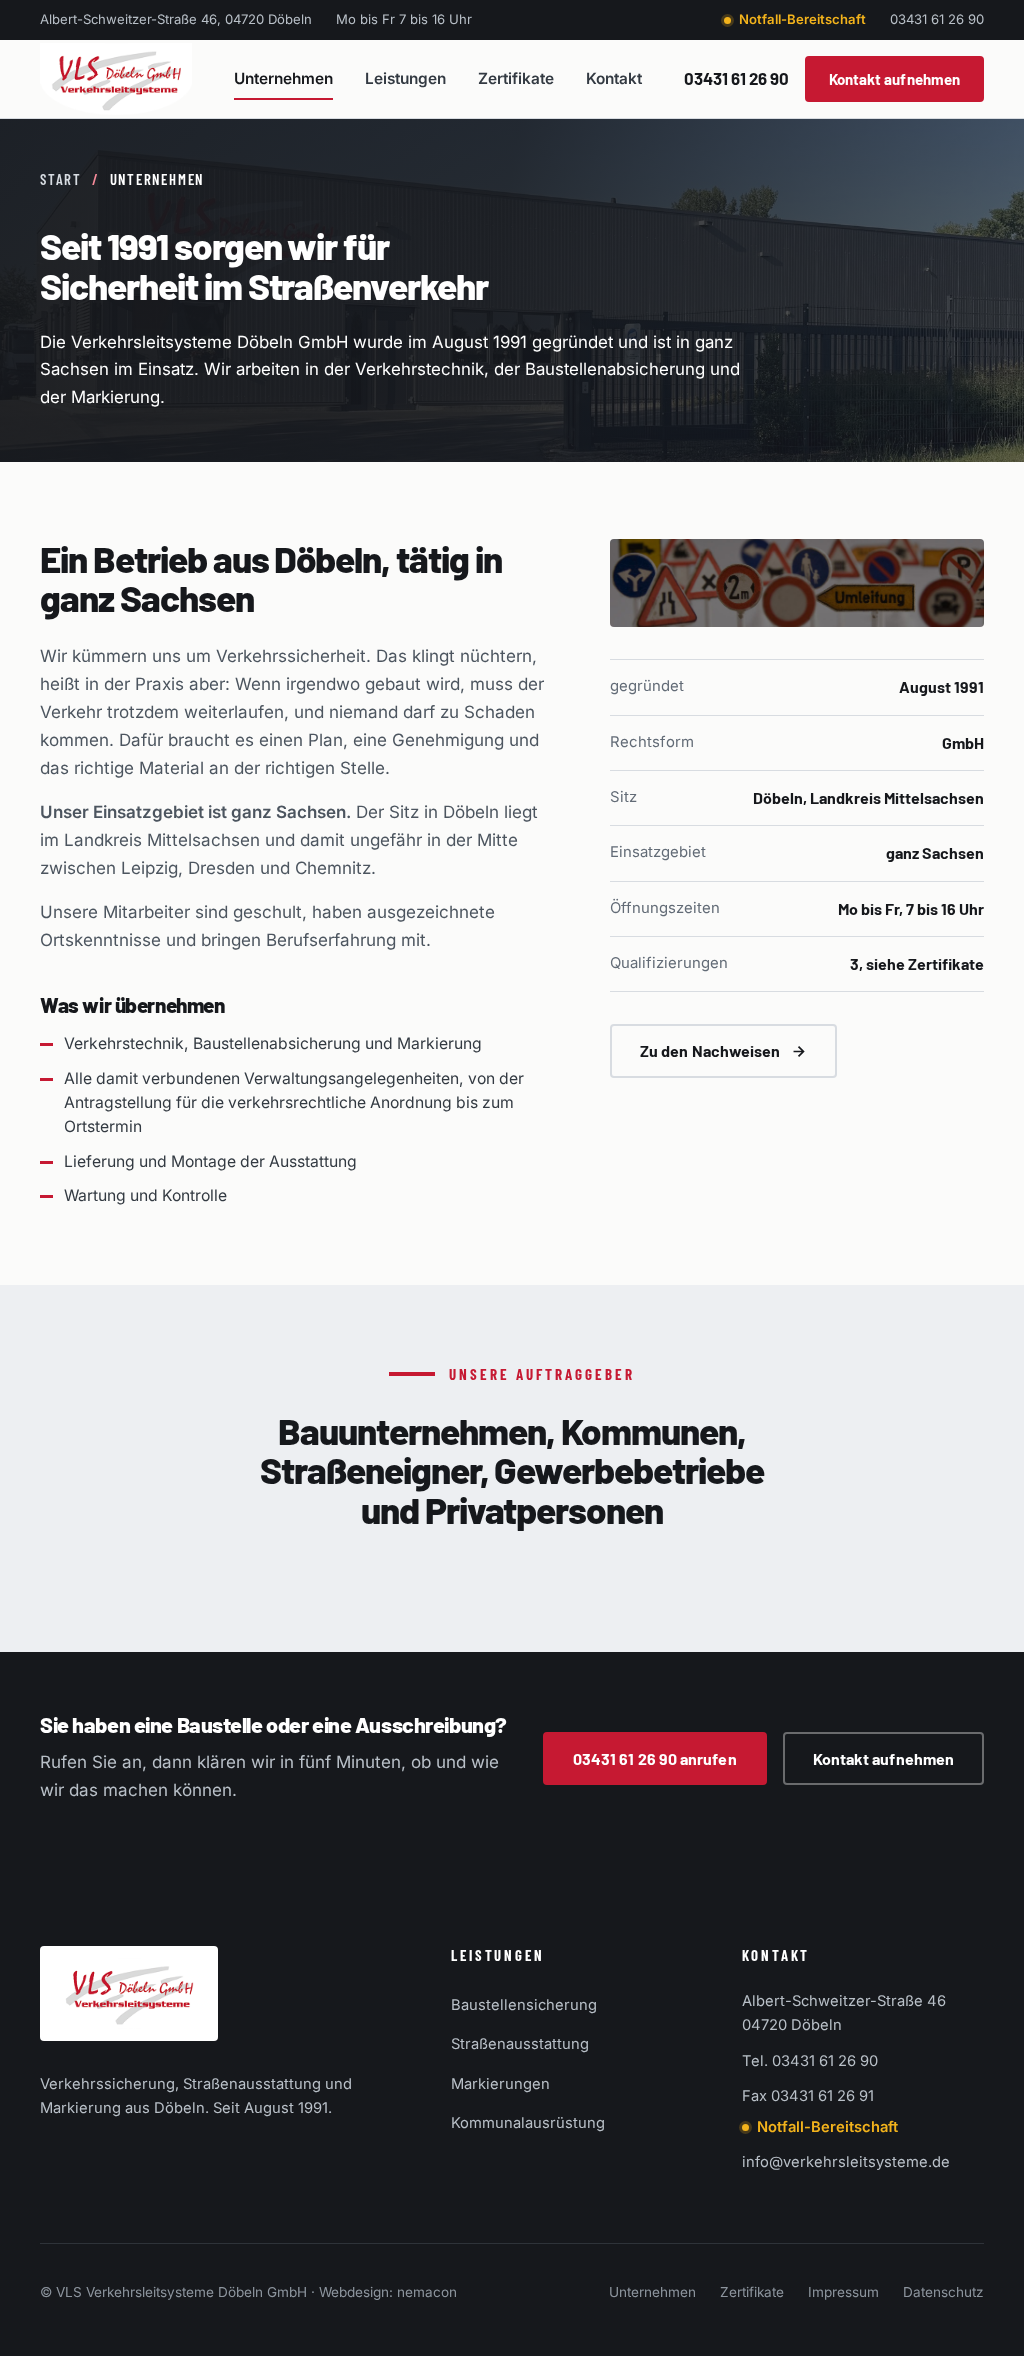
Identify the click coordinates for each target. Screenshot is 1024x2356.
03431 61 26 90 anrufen (655, 1758)
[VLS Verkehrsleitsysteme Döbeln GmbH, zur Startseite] (116, 79)
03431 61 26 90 (937, 19)
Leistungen (405, 78)
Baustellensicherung (524, 2005)
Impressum (843, 2292)
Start (61, 179)
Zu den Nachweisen (710, 1050)
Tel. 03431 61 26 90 (810, 2061)
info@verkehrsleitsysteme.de (846, 2162)
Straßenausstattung (520, 2044)
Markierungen (500, 2084)
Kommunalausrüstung (528, 2123)
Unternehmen (283, 78)
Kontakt (614, 78)
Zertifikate (516, 78)
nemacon (427, 2292)
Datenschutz (943, 2292)
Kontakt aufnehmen (894, 79)
